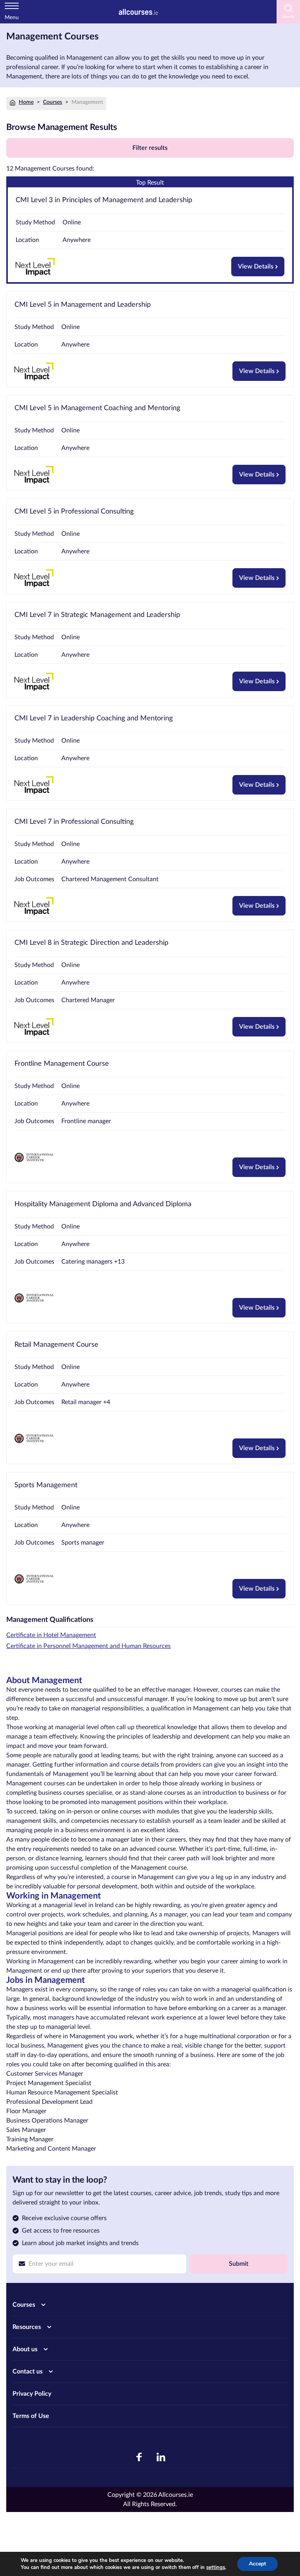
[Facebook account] (139, 2457)
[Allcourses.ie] (138, 12)
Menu (12, 18)
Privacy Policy (32, 2394)
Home (26, 102)
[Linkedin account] (161, 2457)
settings (216, 2567)
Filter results (150, 148)
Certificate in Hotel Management (51, 1635)
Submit (239, 2264)
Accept (257, 2564)
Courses (53, 102)
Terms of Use (31, 2416)
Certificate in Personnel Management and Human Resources (88, 1646)
